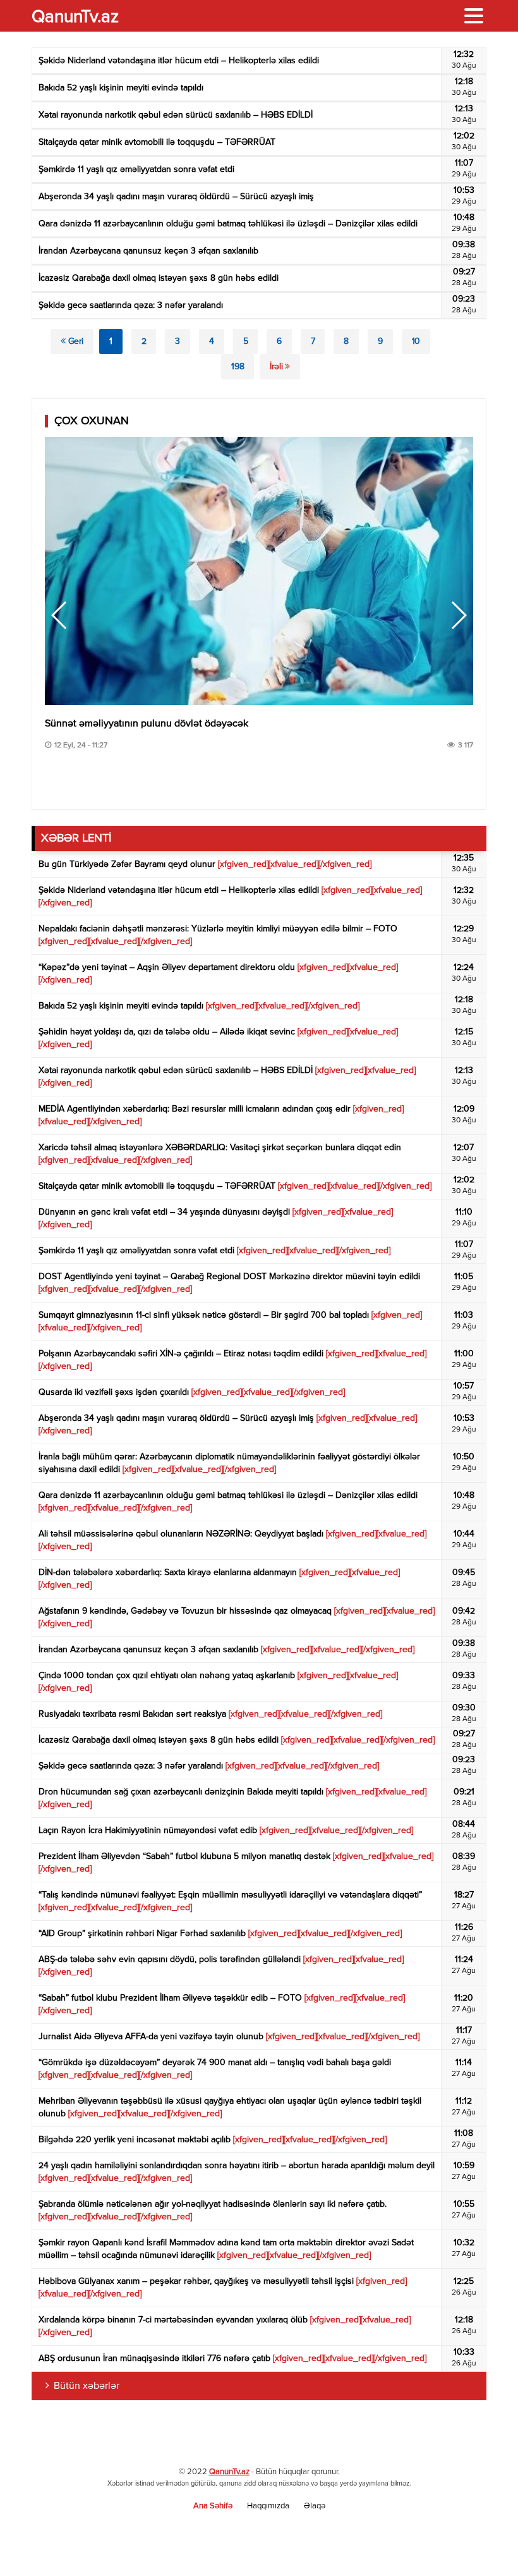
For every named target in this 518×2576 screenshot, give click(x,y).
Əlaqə (315, 2506)
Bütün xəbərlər (87, 2386)
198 (238, 367)
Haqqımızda (268, 2506)
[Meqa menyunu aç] (474, 16)
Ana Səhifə (213, 2506)
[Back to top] (483, 2541)
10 (416, 341)
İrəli (277, 367)
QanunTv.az (229, 2472)
